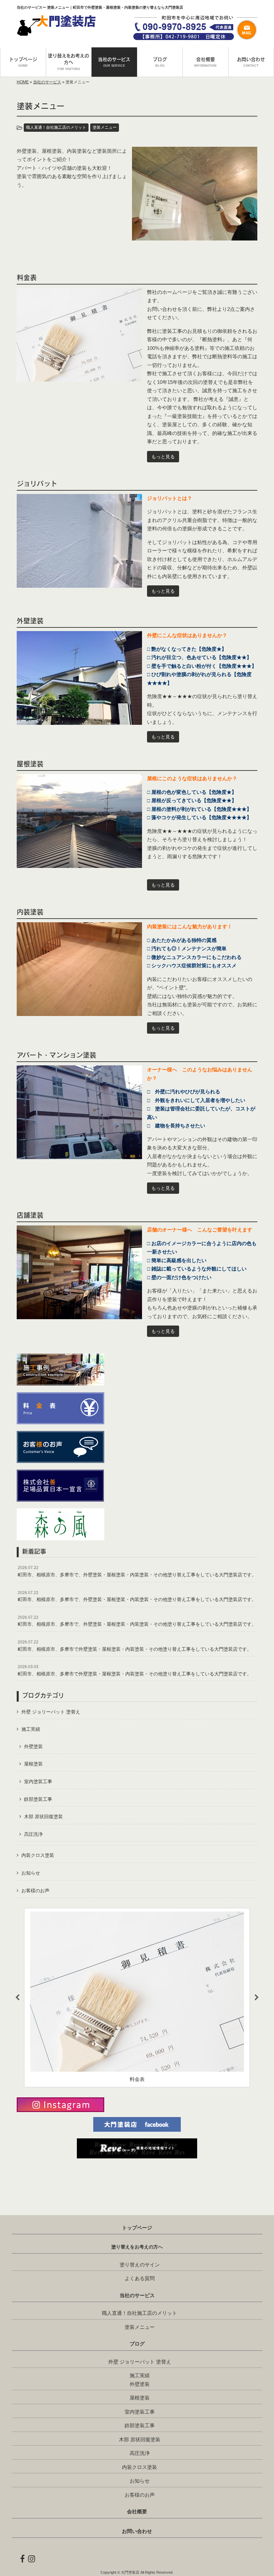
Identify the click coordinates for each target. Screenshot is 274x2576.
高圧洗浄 (33, 1834)
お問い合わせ (137, 2531)
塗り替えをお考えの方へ (137, 2247)
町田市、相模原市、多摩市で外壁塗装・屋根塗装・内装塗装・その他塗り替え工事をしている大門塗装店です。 (135, 1646)
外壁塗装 (33, 1746)
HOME (23, 82)
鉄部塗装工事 (38, 1799)
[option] (137, 1998)
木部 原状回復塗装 (43, 1817)
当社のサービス (47, 82)
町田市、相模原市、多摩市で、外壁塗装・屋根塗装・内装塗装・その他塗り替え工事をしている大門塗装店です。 (137, 1571)
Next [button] (257, 1998)
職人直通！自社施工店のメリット (56, 127)
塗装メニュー (105, 127)
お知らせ (31, 1873)
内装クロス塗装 (38, 1855)
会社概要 (137, 2512)
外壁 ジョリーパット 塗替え (51, 1712)
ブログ (137, 2344)
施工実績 (31, 1729)
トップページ (137, 2228)
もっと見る (163, 457)
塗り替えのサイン (140, 2265)
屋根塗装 (33, 1764)
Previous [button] (17, 1998)
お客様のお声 (35, 1891)
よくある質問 (140, 2278)
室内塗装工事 (38, 1781)
